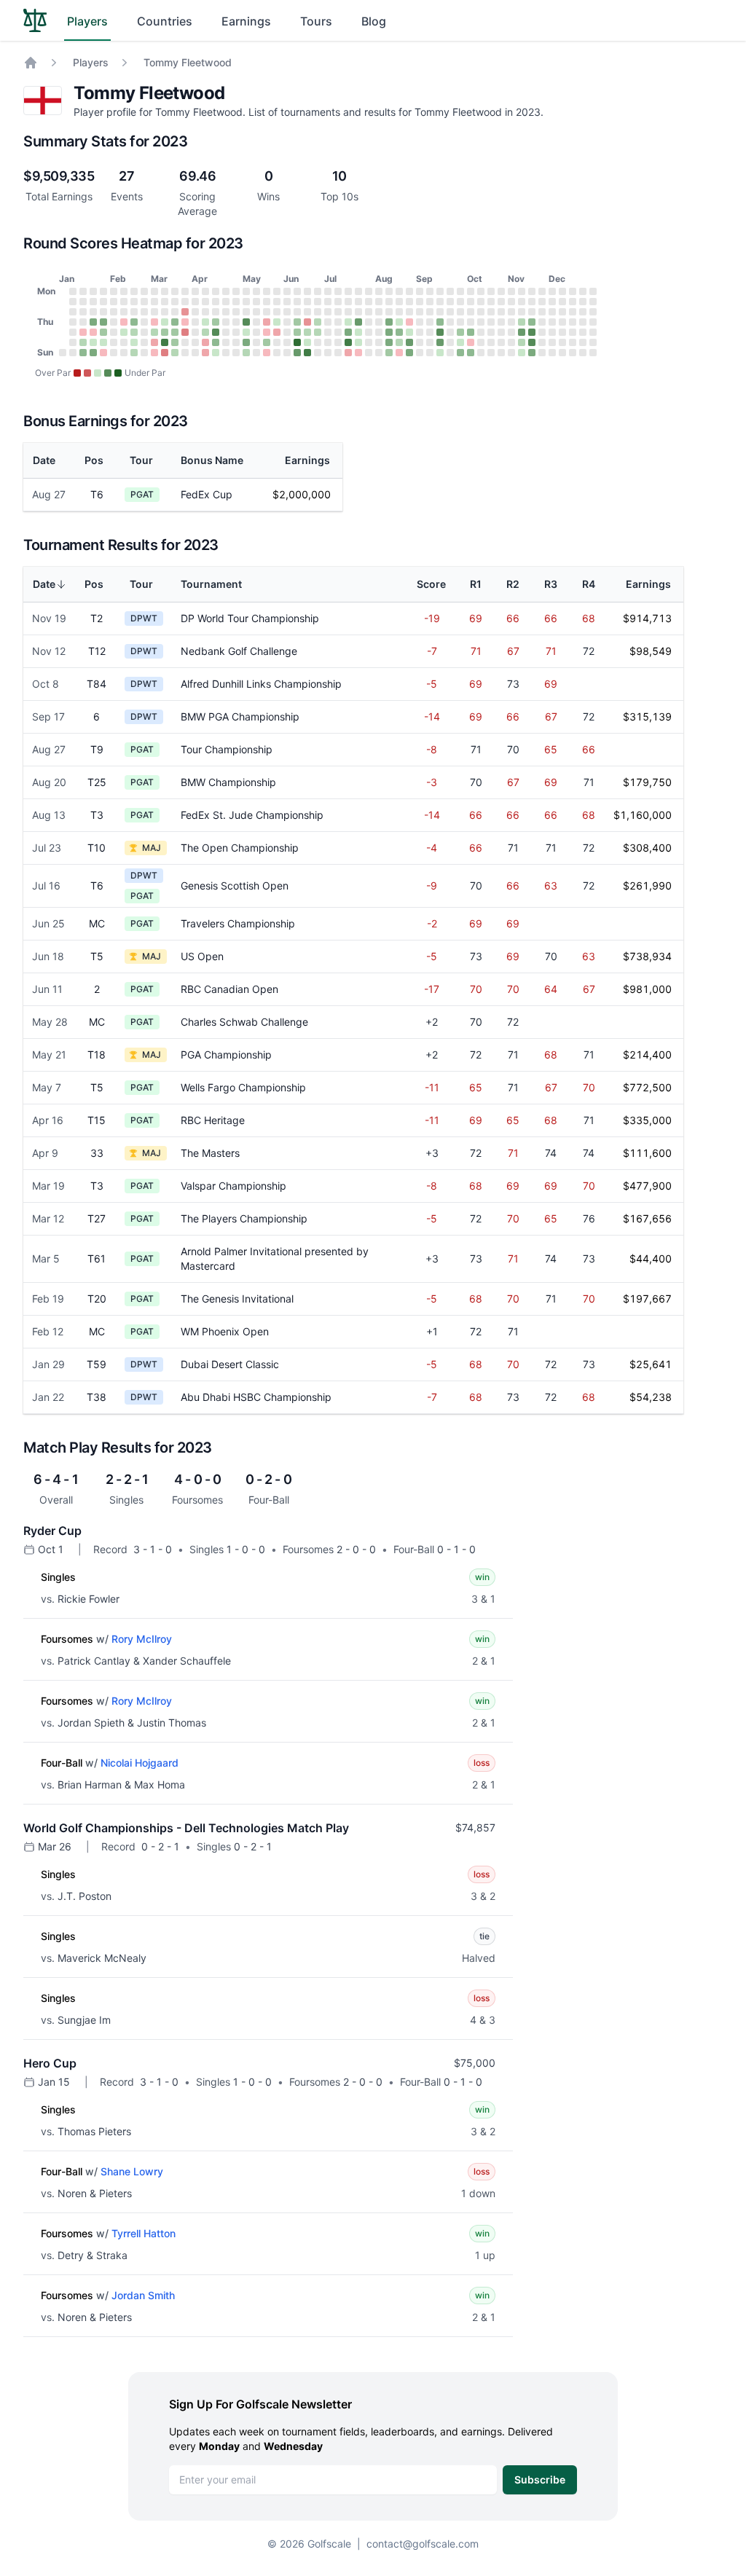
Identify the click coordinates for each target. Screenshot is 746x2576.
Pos (94, 460)
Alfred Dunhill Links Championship (261, 684)
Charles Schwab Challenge (244, 1022)
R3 (551, 584)
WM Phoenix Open (225, 1331)
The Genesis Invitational (237, 1299)
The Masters (210, 1153)
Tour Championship (227, 749)
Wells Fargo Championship (243, 1087)
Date (44, 460)
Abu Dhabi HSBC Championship (256, 1397)
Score (431, 584)
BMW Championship (228, 782)
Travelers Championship (238, 923)
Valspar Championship (233, 1186)
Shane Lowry (132, 2171)
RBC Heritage (213, 1120)
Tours (316, 21)
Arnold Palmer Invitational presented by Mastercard (275, 1258)
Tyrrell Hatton (144, 2233)
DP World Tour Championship (250, 618)
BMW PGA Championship (240, 716)
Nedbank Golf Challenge (239, 651)
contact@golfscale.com (423, 2544)
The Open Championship (240, 848)
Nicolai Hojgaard (140, 1763)
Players (87, 21)
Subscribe (540, 2479)
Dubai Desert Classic (230, 1364)
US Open (202, 956)
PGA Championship (226, 1055)
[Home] (31, 63)
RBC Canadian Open (229, 989)
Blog (374, 21)
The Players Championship (244, 1218)
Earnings (246, 21)
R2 (513, 584)
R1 (476, 584)
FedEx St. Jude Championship (252, 815)
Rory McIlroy (142, 1639)
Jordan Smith (143, 2295)
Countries (165, 21)
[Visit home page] (35, 20)
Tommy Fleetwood (188, 62)
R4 (589, 584)
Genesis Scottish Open (235, 885)
